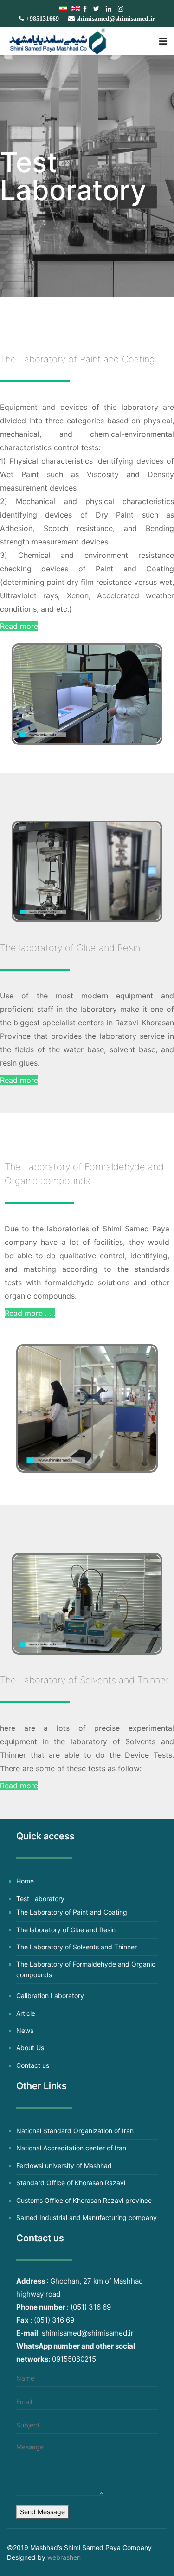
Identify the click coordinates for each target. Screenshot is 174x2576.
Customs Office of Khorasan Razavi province (84, 2200)
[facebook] (85, 9)
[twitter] (96, 9)
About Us (30, 2048)
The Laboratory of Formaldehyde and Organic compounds (86, 1969)
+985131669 (42, 19)
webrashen (64, 2557)
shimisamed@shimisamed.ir (116, 19)
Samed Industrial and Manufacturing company (87, 2217)
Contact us (33, 2065)
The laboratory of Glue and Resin (66, 1930)
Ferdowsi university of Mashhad (64, 2165)
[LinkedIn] (109, 9)
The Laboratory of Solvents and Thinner (77, 1947)
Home (25, 1881)
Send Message (42, 2512)
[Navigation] (163, 41)
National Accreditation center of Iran (71, 2148)
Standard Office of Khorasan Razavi (71, 2183)
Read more (19, 626)
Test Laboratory (40, 1899)
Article (26, 2013)
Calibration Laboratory (50, 1996)
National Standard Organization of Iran (75, 2131)
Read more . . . (30, 1313)
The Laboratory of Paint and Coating (72, 1912)
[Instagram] (121, 9)
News (25, 2030)
